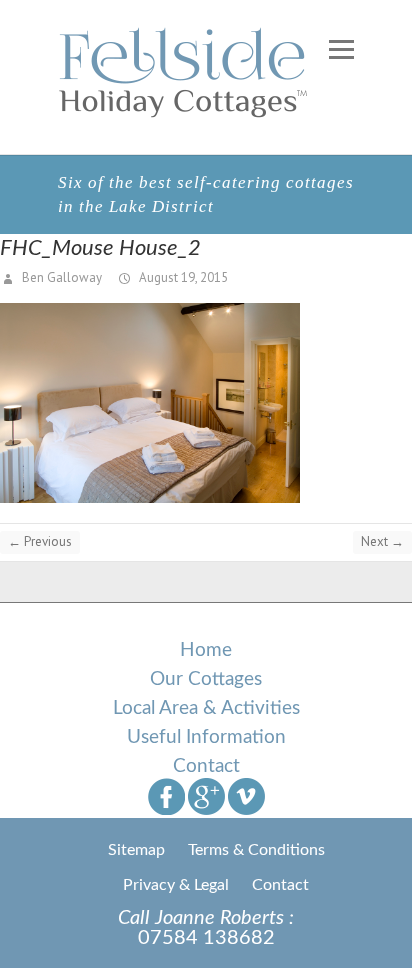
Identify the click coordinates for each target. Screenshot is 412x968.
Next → (382, 541)
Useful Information (206, 737)
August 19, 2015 (182, 277)
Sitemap (136, 850)
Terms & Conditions (256, 850)
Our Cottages (206, 679)
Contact (206, 766)
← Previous (40, 541)
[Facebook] (166, 795)
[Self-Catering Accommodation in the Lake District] (185, 72)
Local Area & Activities (206, 708)
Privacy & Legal (176, 885)
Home (206, 650)
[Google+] (206, 795)
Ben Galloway (60, 277)
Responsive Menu (341, 49)
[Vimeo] (246, 795)
